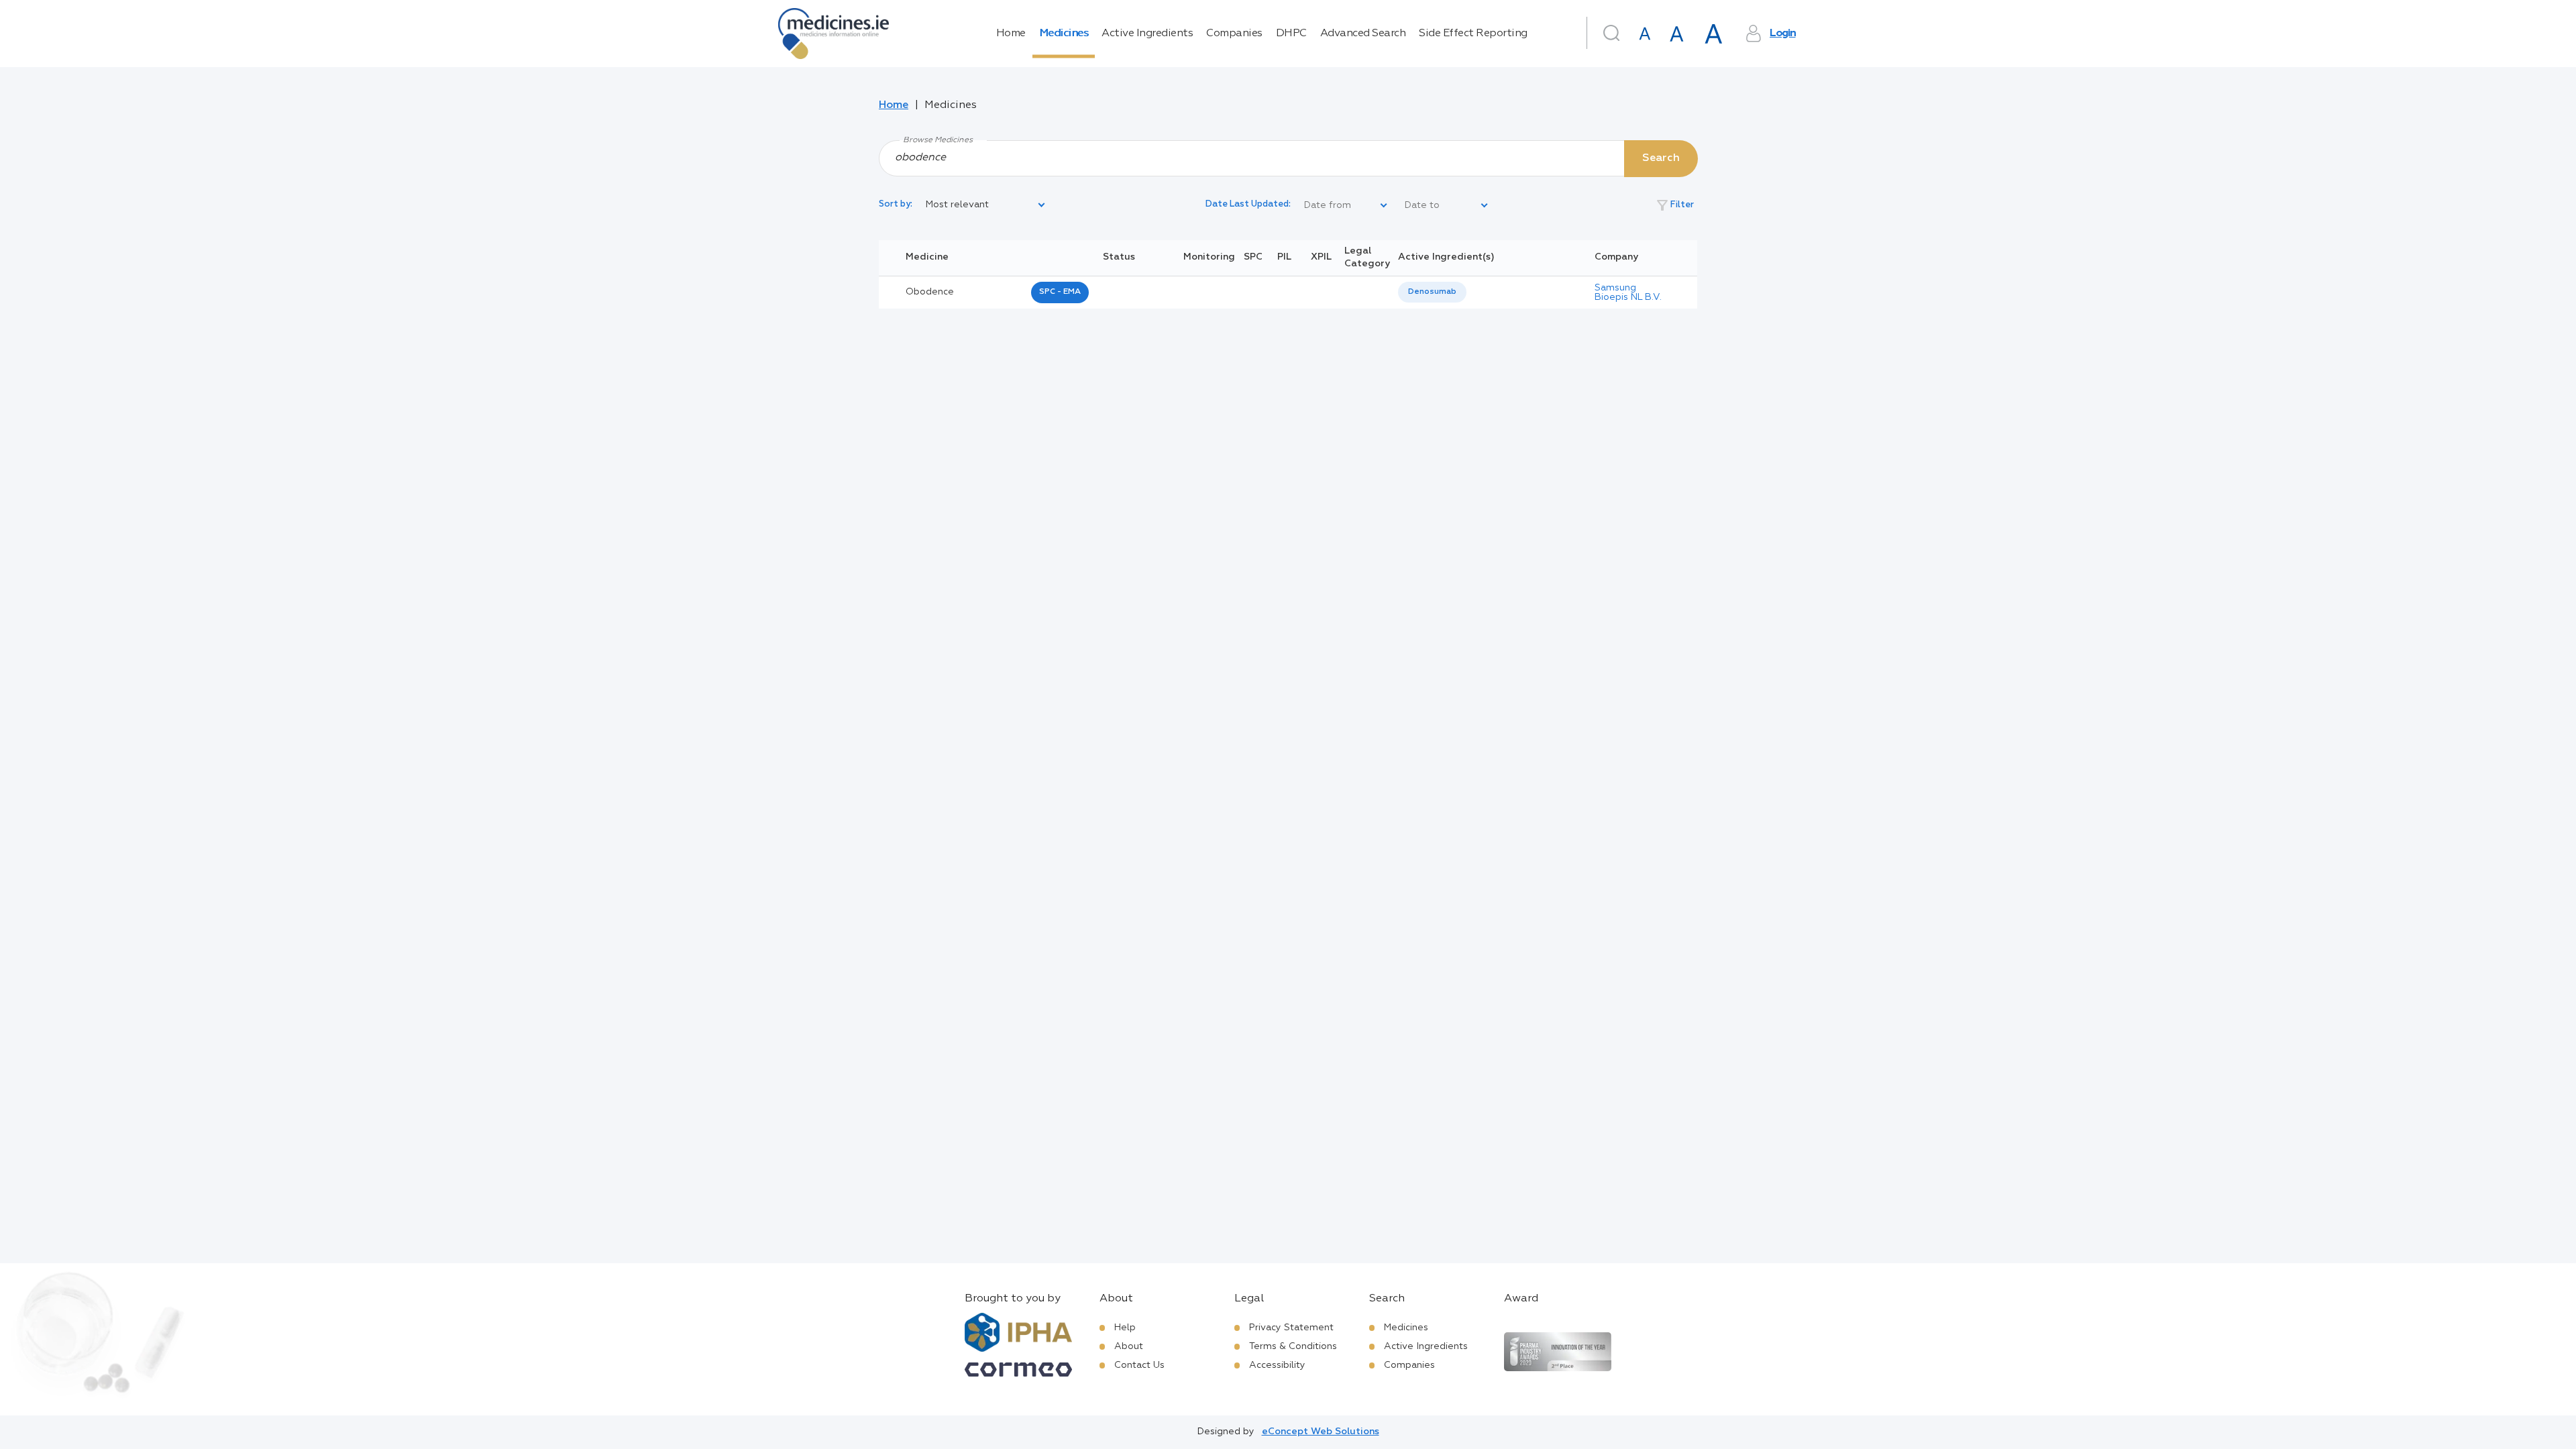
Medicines (1064, 34)
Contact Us (1139, 1365)
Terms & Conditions (1293, 1346)
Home (1011, 34)
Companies (1234, 34)
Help (1125, 1328)
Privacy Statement (1291, 1328)
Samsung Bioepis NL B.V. (1628, 292)
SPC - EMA (1060, 292)
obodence (930, 292)
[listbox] (986, 205)
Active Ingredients (1147, 34)
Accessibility (1277, 1365)
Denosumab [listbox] (1432, 292)
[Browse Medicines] (1288, 158)
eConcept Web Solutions (1321, 1432)
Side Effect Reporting (1473, 34)
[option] (1432, 292)
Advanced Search (1363, 34)
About (1129, 1346)
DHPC (1291, 34)
